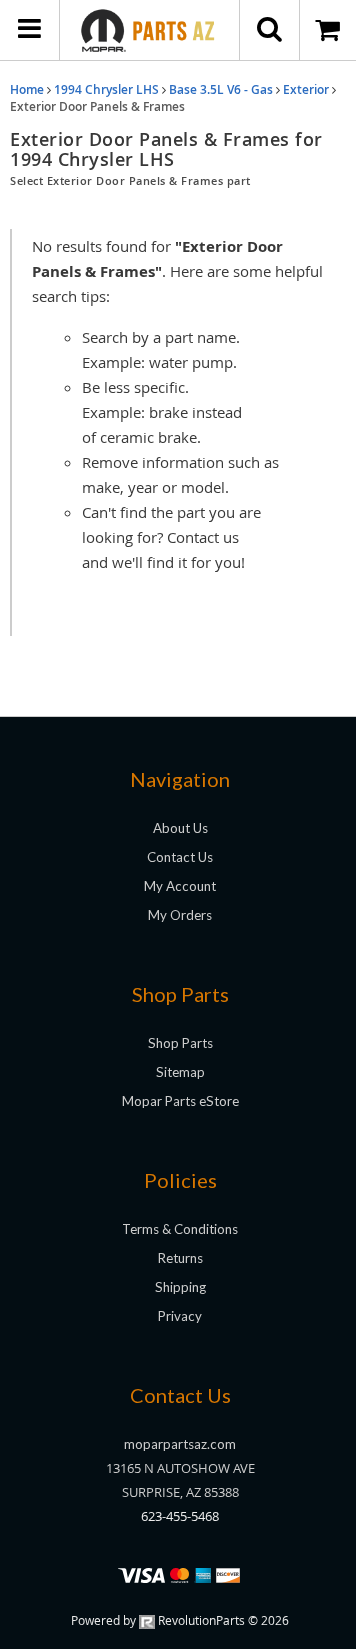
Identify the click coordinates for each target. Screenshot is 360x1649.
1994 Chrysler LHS (106, 89)
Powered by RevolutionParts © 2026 (180, 1620)
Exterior (306, 89)
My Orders (180, 915)
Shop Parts (180, 1043)
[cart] (330, 30)
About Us (180, 828)
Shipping (180, 1287)
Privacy (180, 1316)
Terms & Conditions (180, 1229)
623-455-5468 (180, 1516)
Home (27, 89)
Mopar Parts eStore (180, 1101)
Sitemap (180, 1072)
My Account (180, 886)
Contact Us (180, 857)
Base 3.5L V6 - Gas (221, 89)
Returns (180, 1258)
